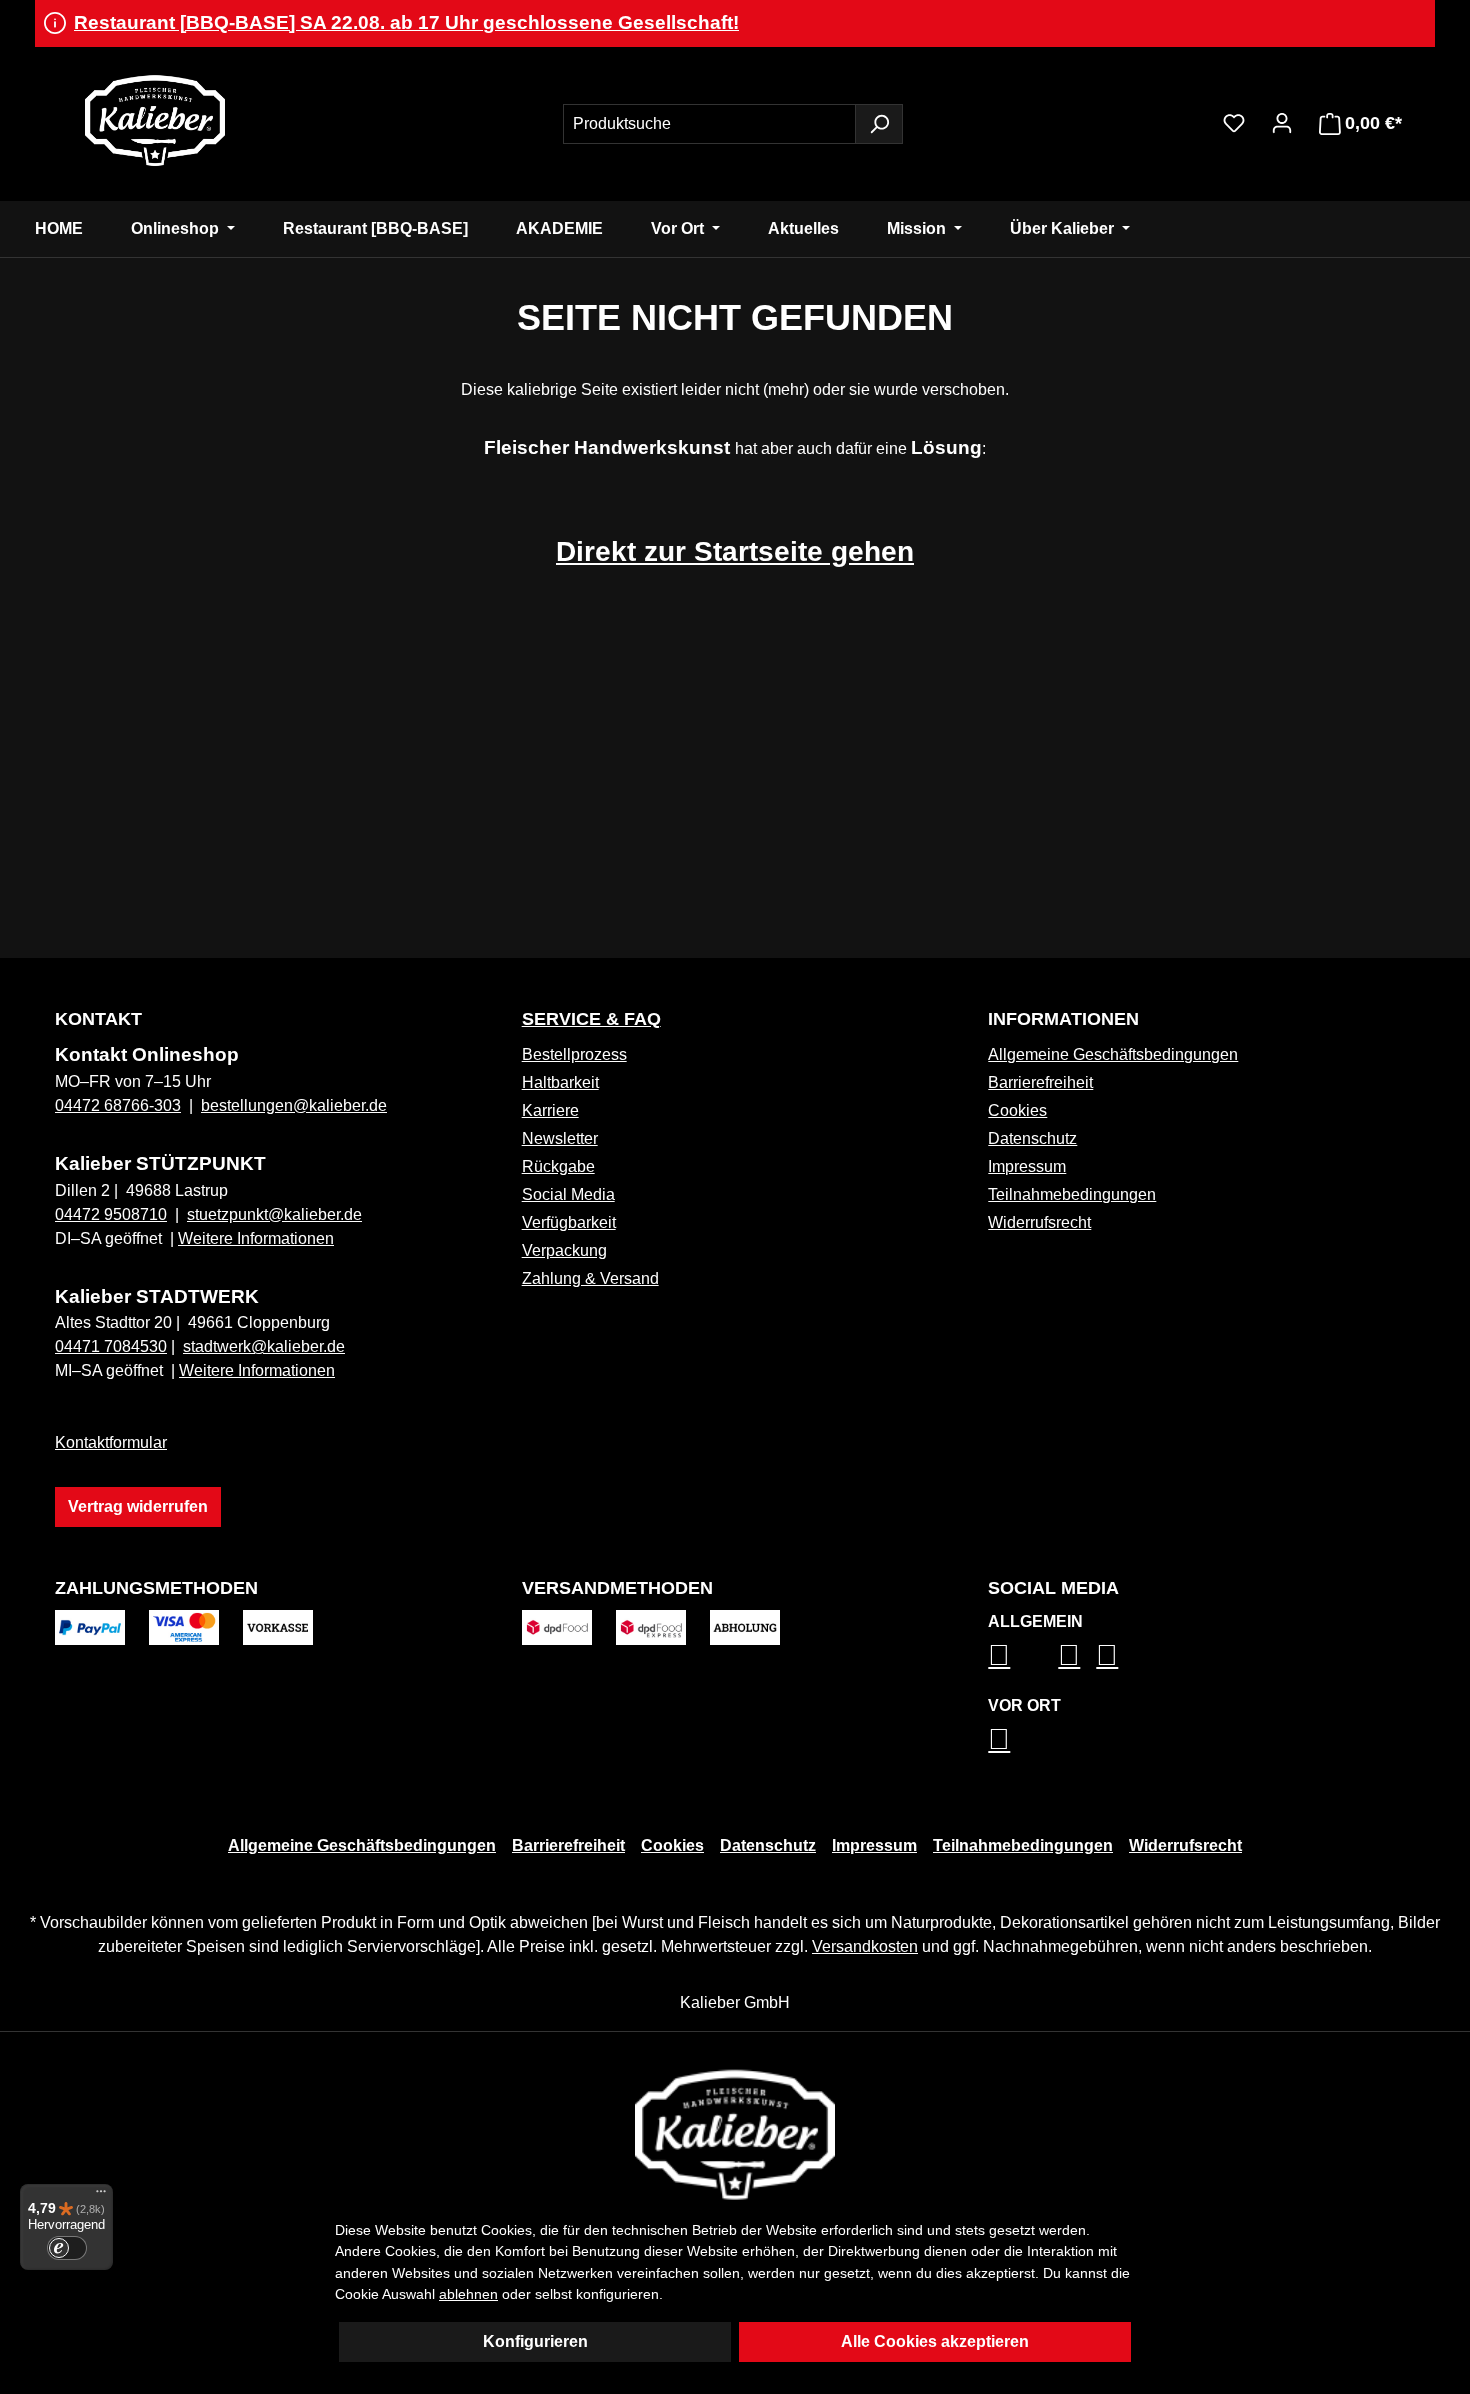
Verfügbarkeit (569, 1222)
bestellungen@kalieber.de (294, 1105)
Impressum (1027, 1166)
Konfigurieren (535, 2341)
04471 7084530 (111, 1346)
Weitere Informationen (256, 1238)
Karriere (550, 1110)
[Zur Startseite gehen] (155, 120)
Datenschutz (1032, 1138)
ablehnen (468, 2294)
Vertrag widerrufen (138, 1506)
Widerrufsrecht (1039, 1222)
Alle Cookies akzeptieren (935, 2341)
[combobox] (709, 124)
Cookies (1017, 1110)
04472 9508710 (111, 1214)
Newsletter (560, 1138)
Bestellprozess (574, 1054)
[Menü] (101, 2196)
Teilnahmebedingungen (1072, 1194)
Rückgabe (558, 1166)
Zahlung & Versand (590, 1278)
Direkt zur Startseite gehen (735, 551)
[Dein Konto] (1282, 123)
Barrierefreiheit (1040, 1082)
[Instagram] (999, 1655)
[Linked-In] (1069, 1655)
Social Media (568, 1194)
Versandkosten (865, 1946)
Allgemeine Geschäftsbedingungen (1113, 1054)
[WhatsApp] (999, 1739)
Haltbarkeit (560, 1082)
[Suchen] (879, 124)
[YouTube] (1107, 1655)
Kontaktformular (111, 1442)
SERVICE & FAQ (591, 1019)
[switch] (67, 2248)
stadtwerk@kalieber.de (264, 1346)
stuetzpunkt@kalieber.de (274, 1214)
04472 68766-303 (118, 1105)
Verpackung (564, 1250)
